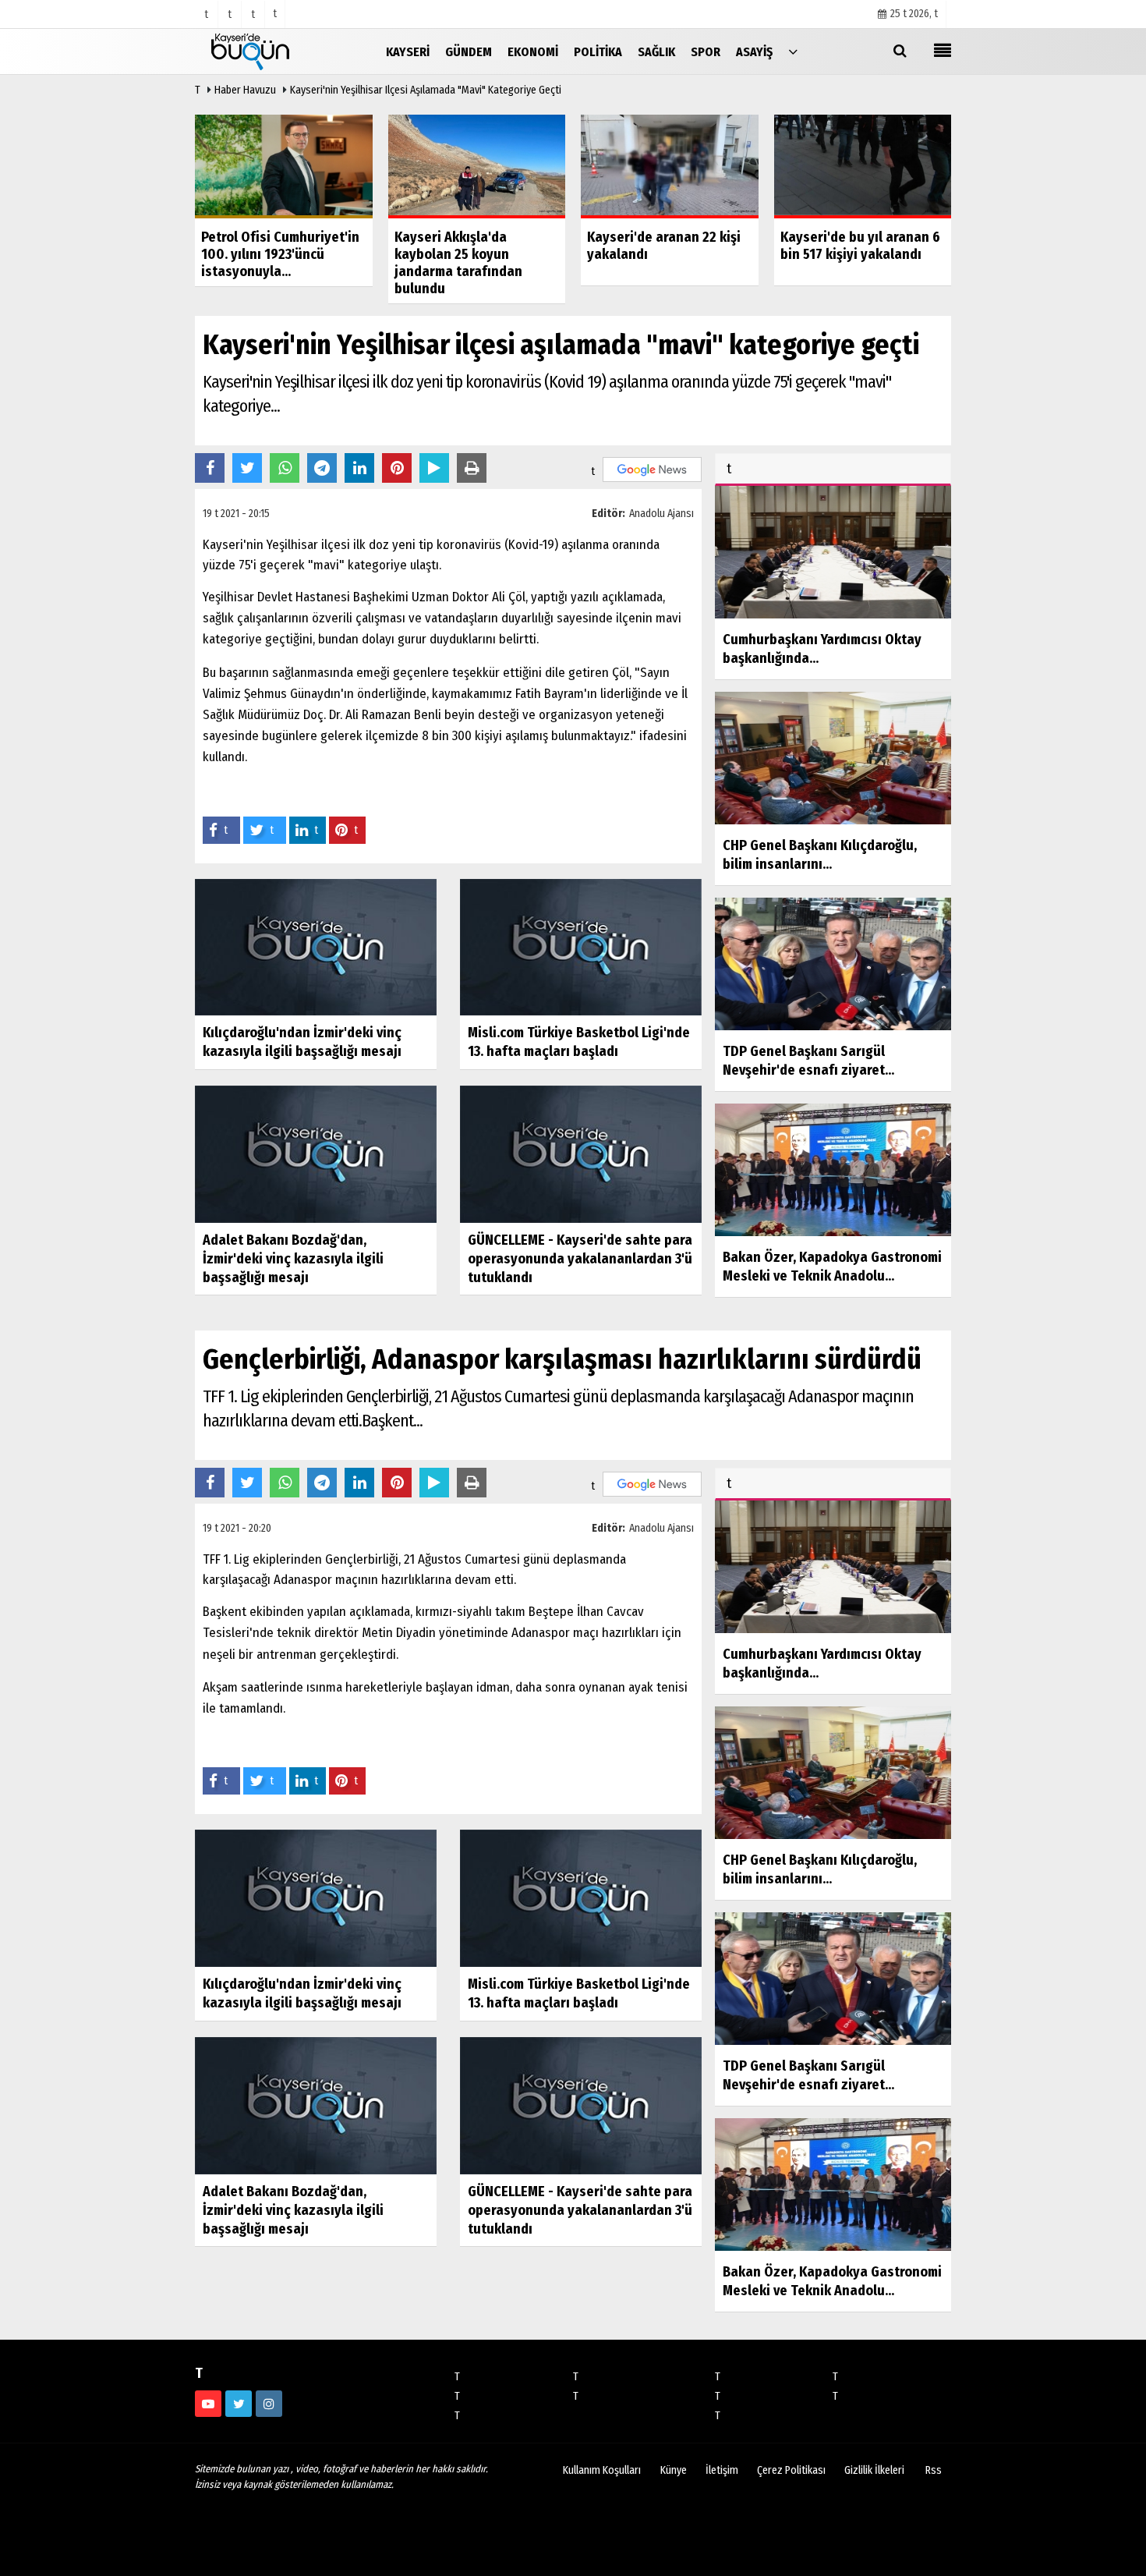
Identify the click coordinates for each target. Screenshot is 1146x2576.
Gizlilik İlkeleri (874, 2470)
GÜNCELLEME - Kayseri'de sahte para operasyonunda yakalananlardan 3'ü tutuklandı (580, 1259)
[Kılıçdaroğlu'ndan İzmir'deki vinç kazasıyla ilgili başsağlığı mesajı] (316, 946)
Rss (934, 2470)
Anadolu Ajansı (661, 514)
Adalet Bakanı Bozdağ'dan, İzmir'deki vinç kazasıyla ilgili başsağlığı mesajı (293, 1259)
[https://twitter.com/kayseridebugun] (239, 2404)
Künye (674, 2470)
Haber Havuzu (245, 90)
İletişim (722, 2470)
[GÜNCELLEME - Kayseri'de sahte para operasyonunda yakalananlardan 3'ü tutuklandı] (581, 1154)
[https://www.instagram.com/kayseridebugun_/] (269, 2404)
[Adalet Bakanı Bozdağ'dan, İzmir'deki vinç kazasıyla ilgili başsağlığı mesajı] (316, 1154)
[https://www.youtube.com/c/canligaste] (208, 2404)
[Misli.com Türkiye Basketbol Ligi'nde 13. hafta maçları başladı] (581, 946)
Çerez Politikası (791, 2470)
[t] (793, 51)
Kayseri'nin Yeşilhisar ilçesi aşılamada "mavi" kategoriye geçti (426, 90)
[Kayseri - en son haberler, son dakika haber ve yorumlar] (273, 51)
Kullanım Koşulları (602, 2470)
